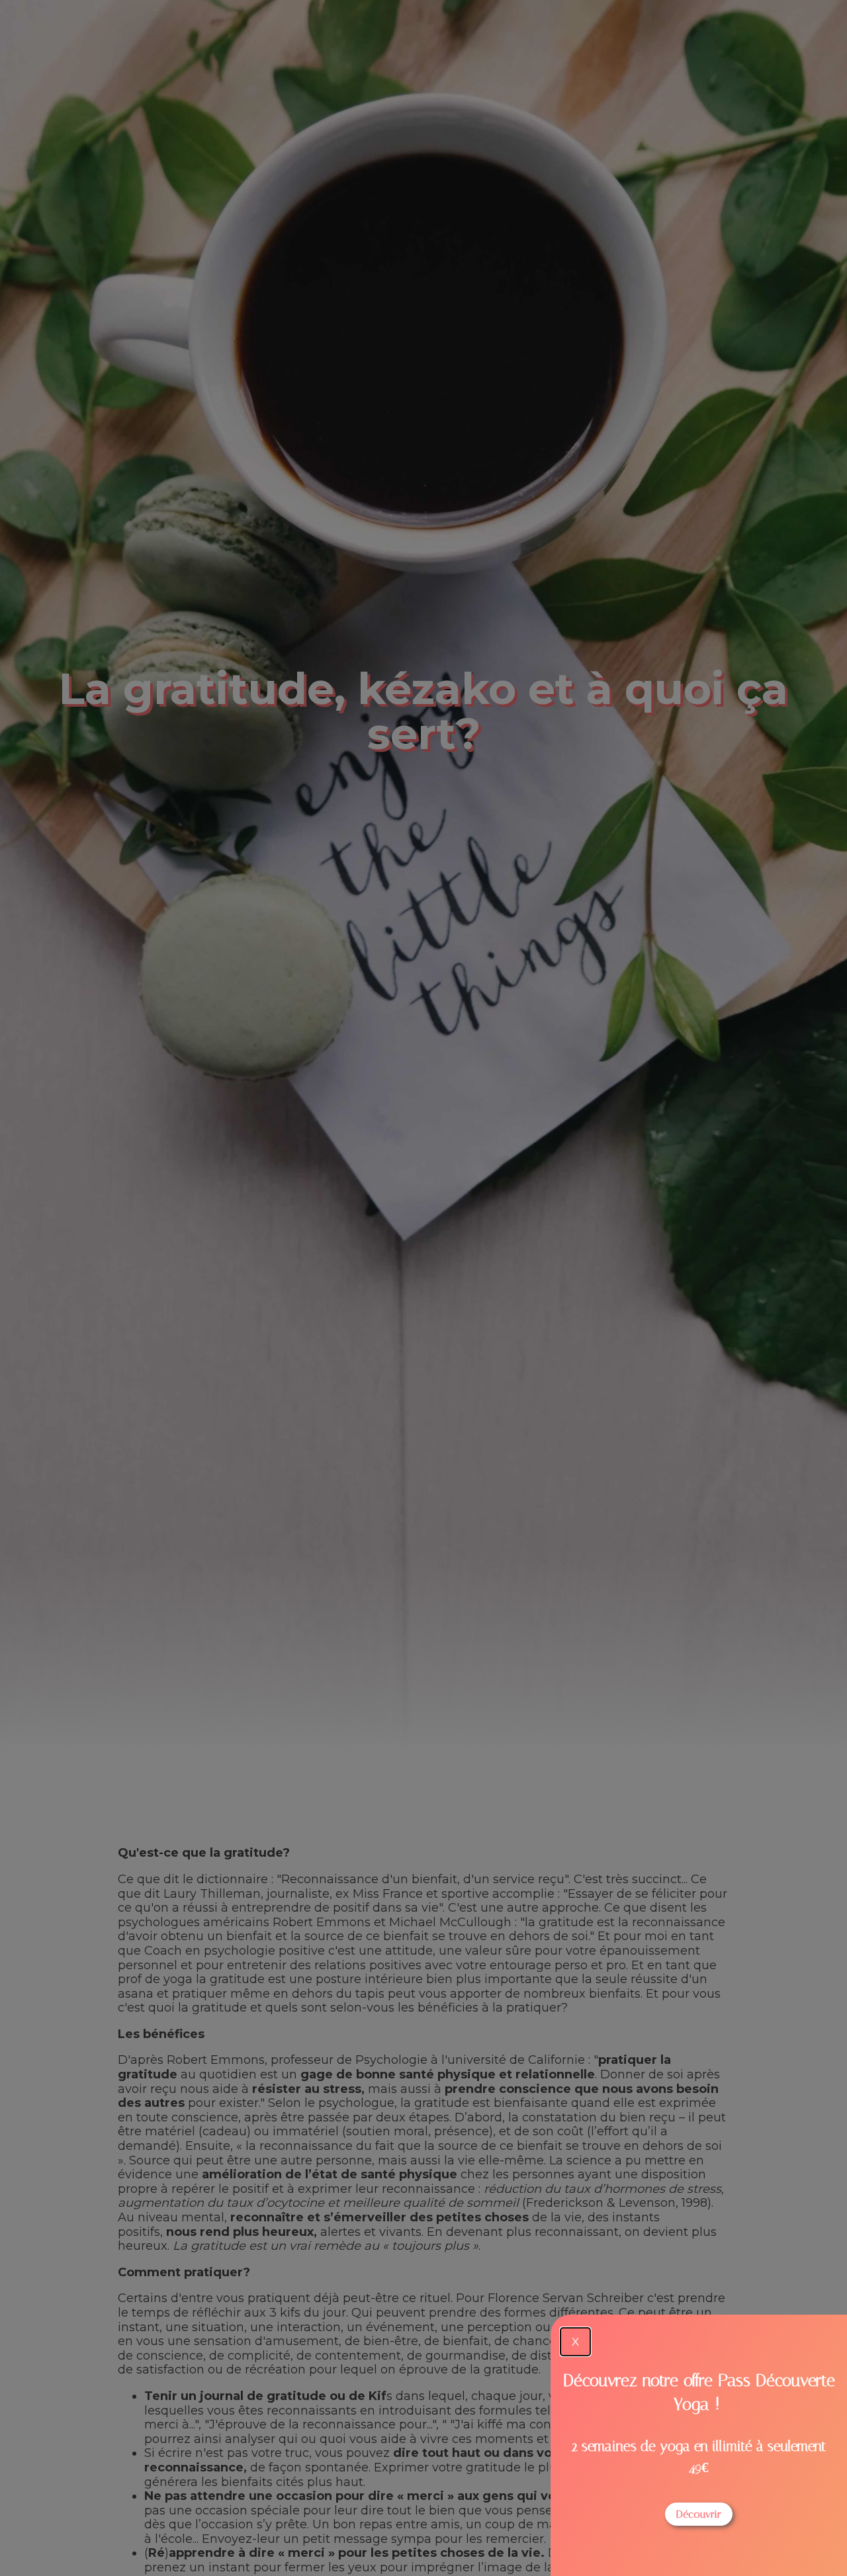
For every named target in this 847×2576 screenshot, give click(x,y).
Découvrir (699, 2514)
